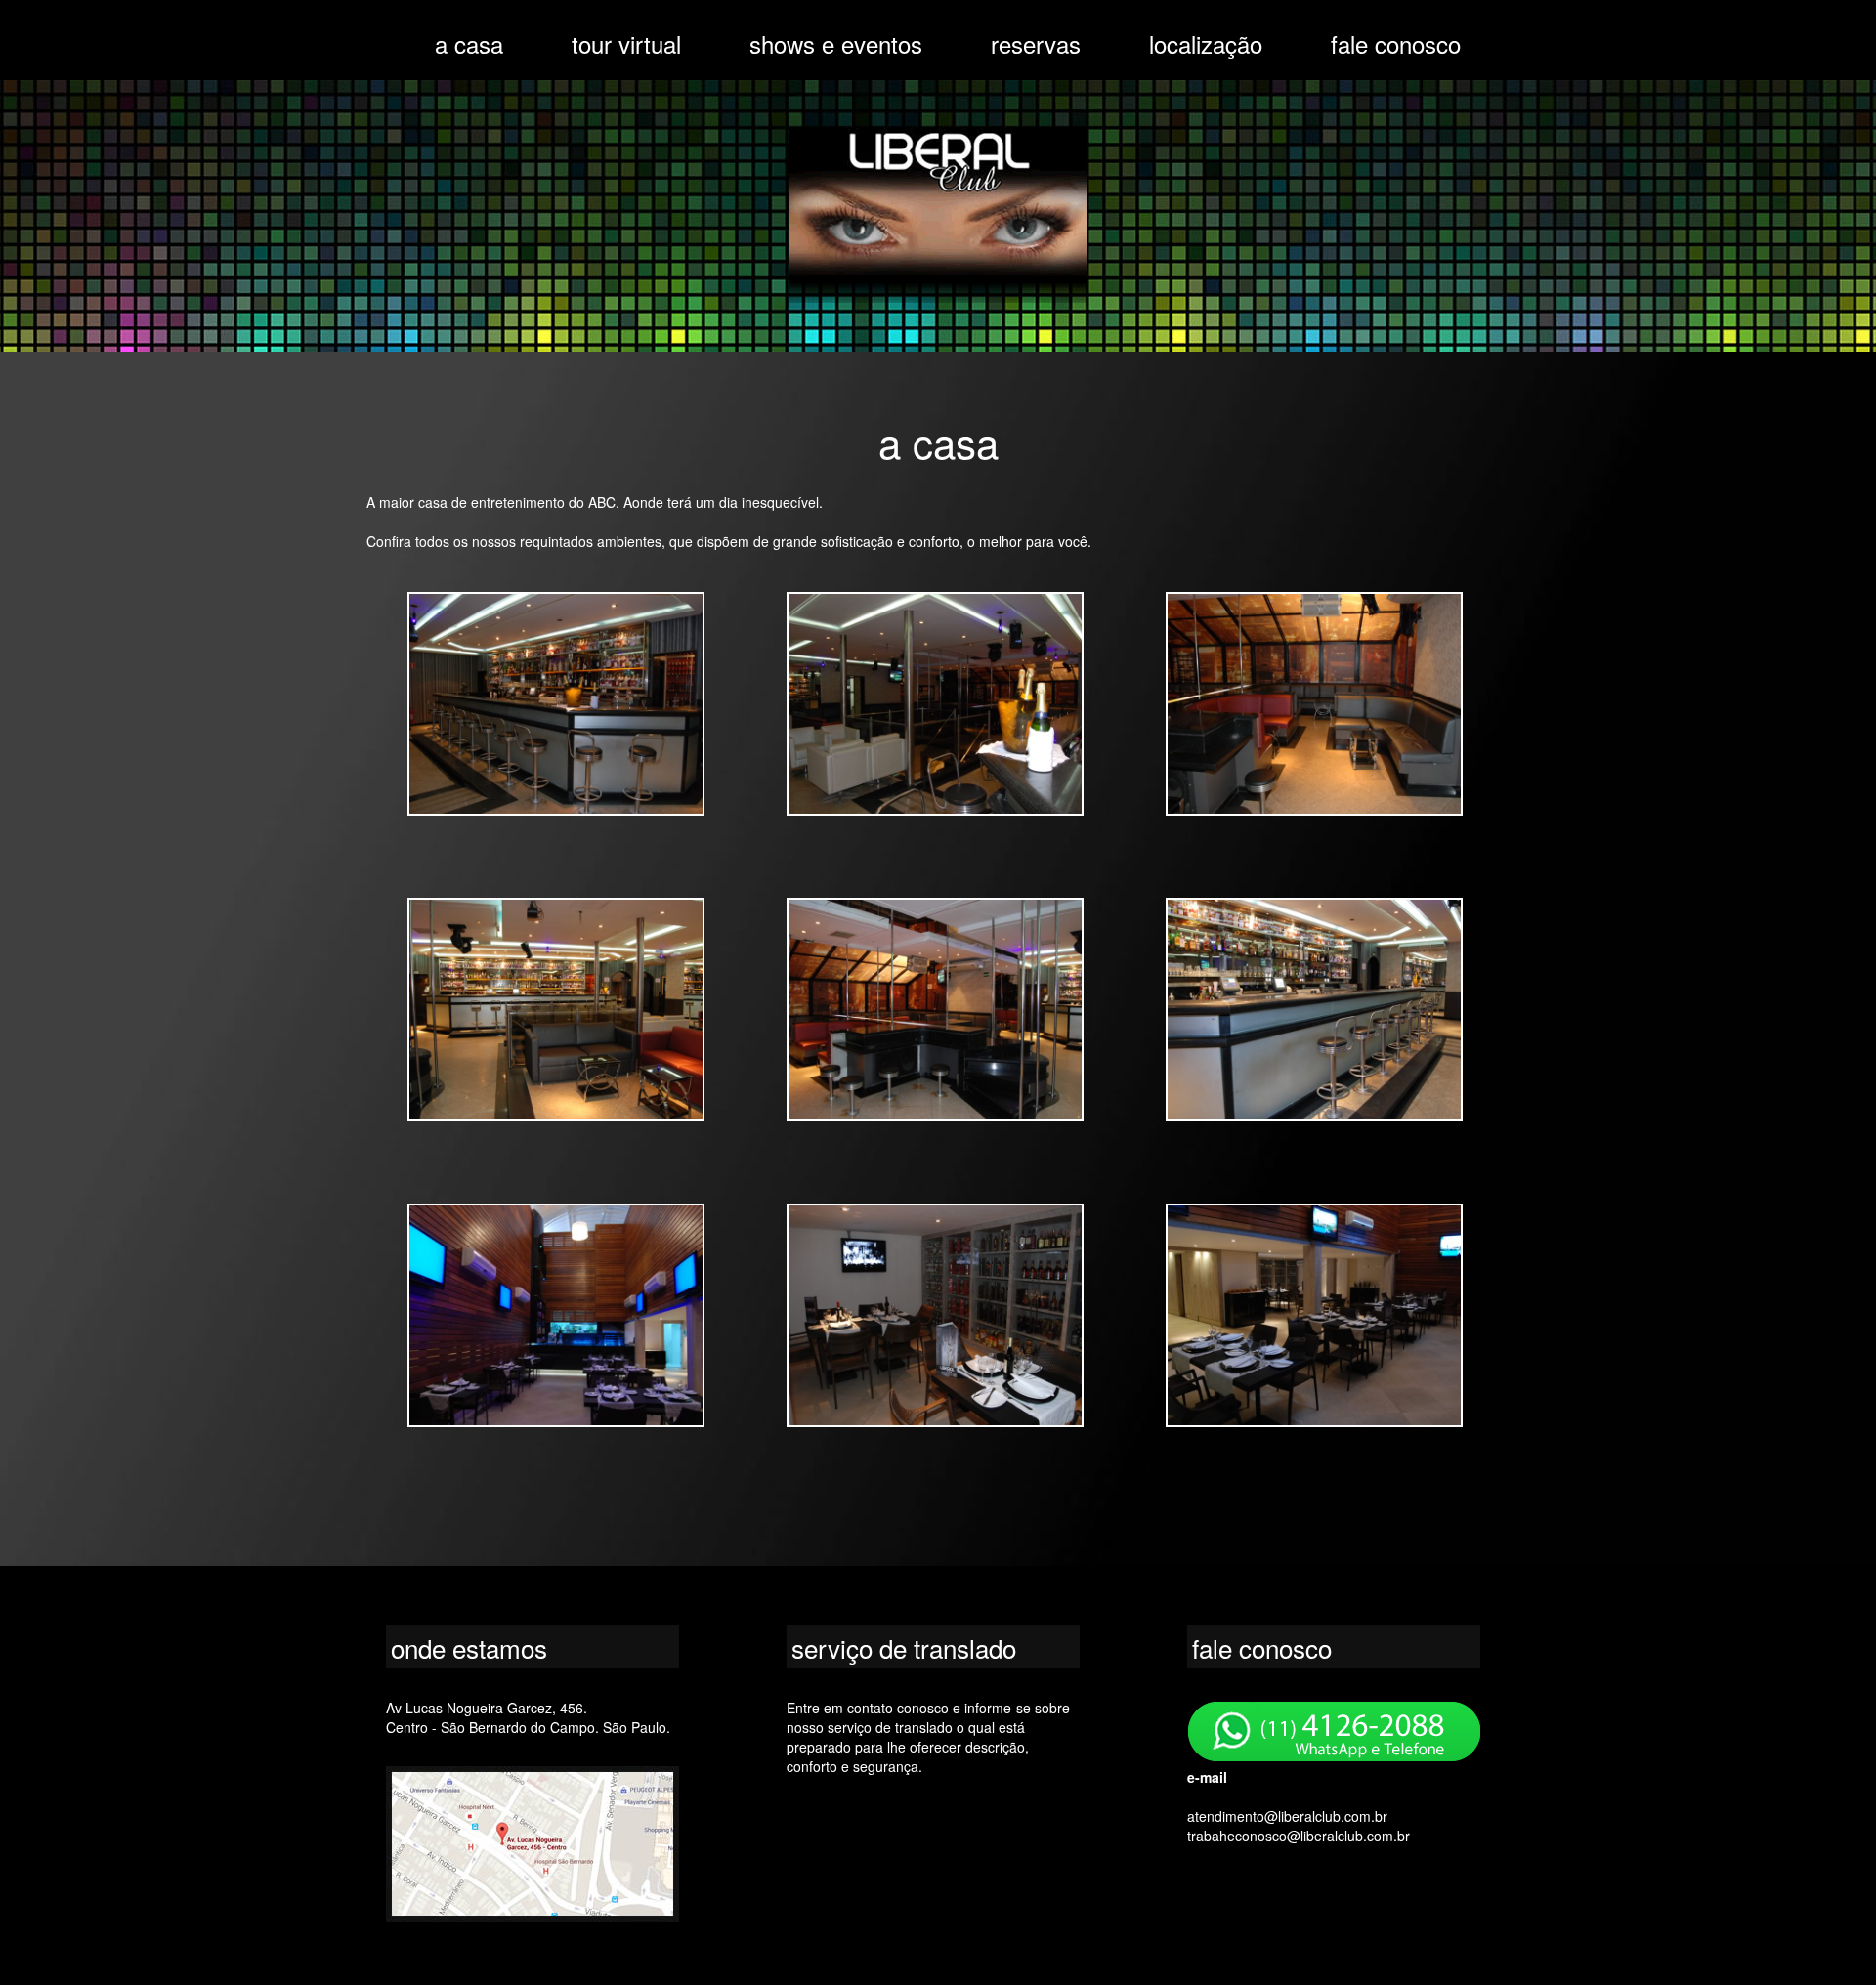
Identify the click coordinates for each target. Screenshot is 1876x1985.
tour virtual (626, 43)
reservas (1036, 43)
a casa (469, 43)
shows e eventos (836, 43)
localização (1206, 43)
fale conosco (1396, 43)
